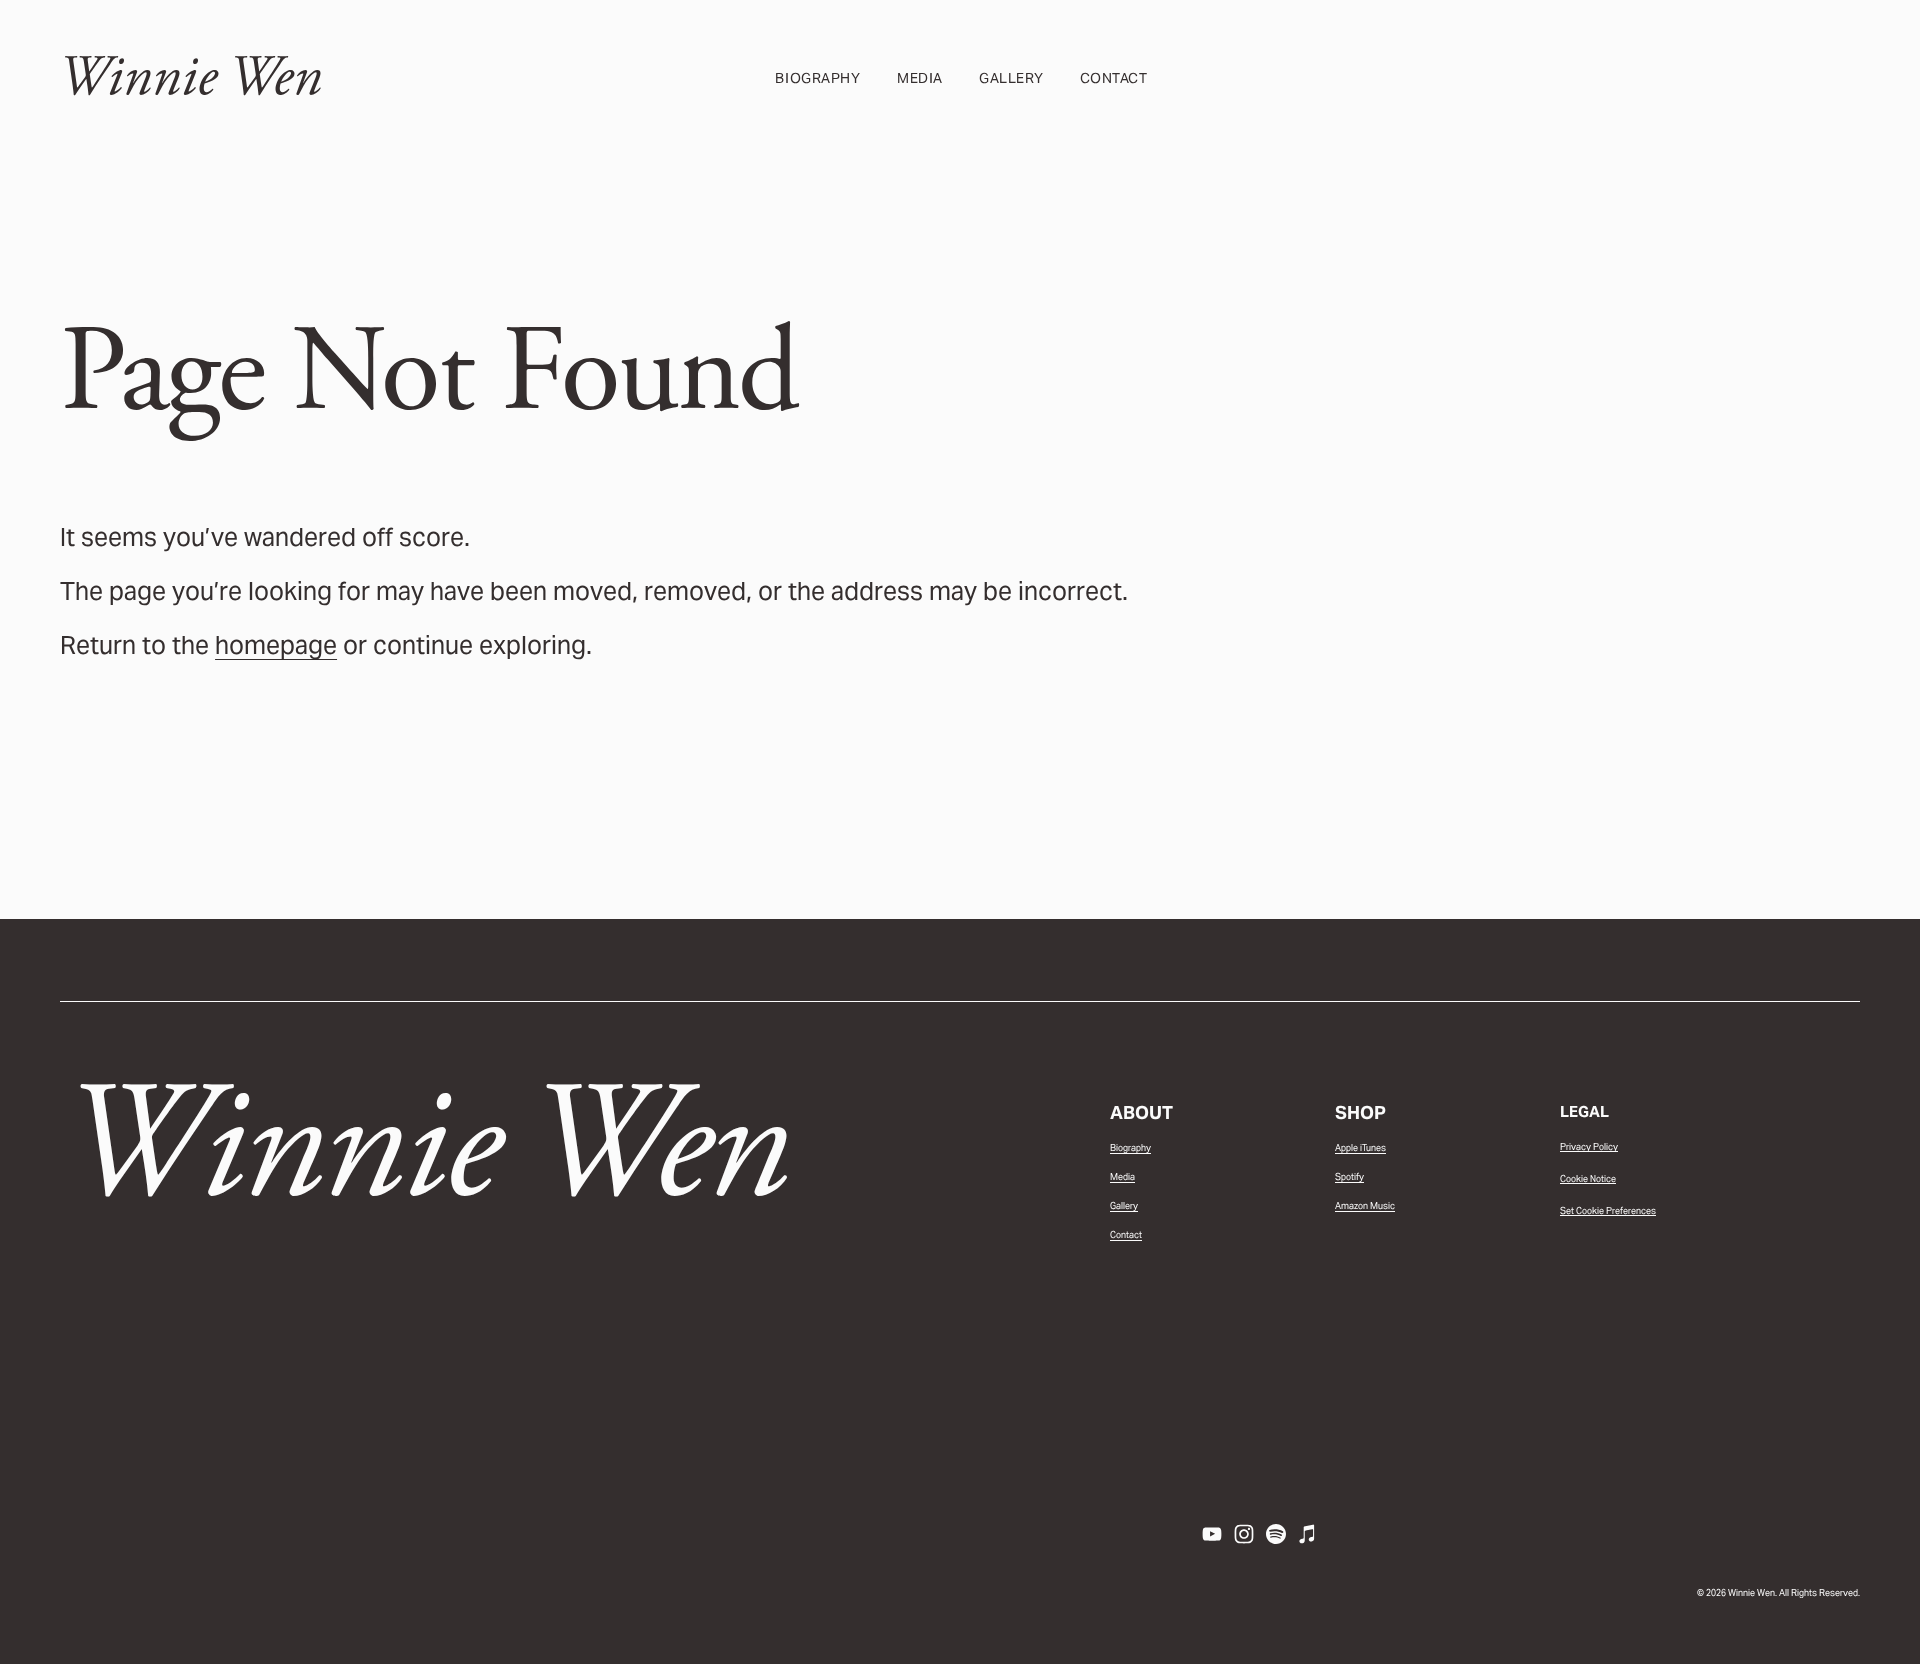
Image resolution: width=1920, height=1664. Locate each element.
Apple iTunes (1360, 1148)
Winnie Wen (190, 77)
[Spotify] (1276, 1534)
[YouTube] (1212, 1534)
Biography (817, 78)
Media (920, 78)
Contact (1114, 78)
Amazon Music (1365, 1206)
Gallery (1011, 78)
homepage (276, 645)
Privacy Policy (1589, 1147)
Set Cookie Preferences (1608, 1211)
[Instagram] (1244, 1534)
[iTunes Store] (1308, 1534)
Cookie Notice (1588, 1179)
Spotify (1349, 1177)
